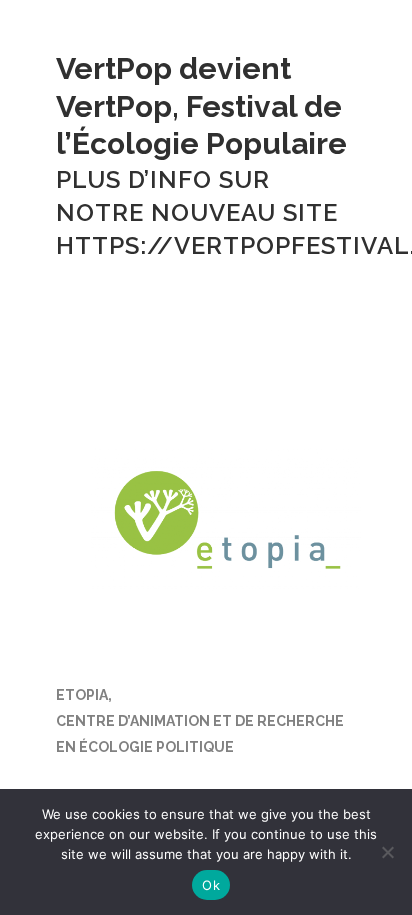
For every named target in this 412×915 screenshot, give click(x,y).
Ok (211, 885)
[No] (387, 852)
